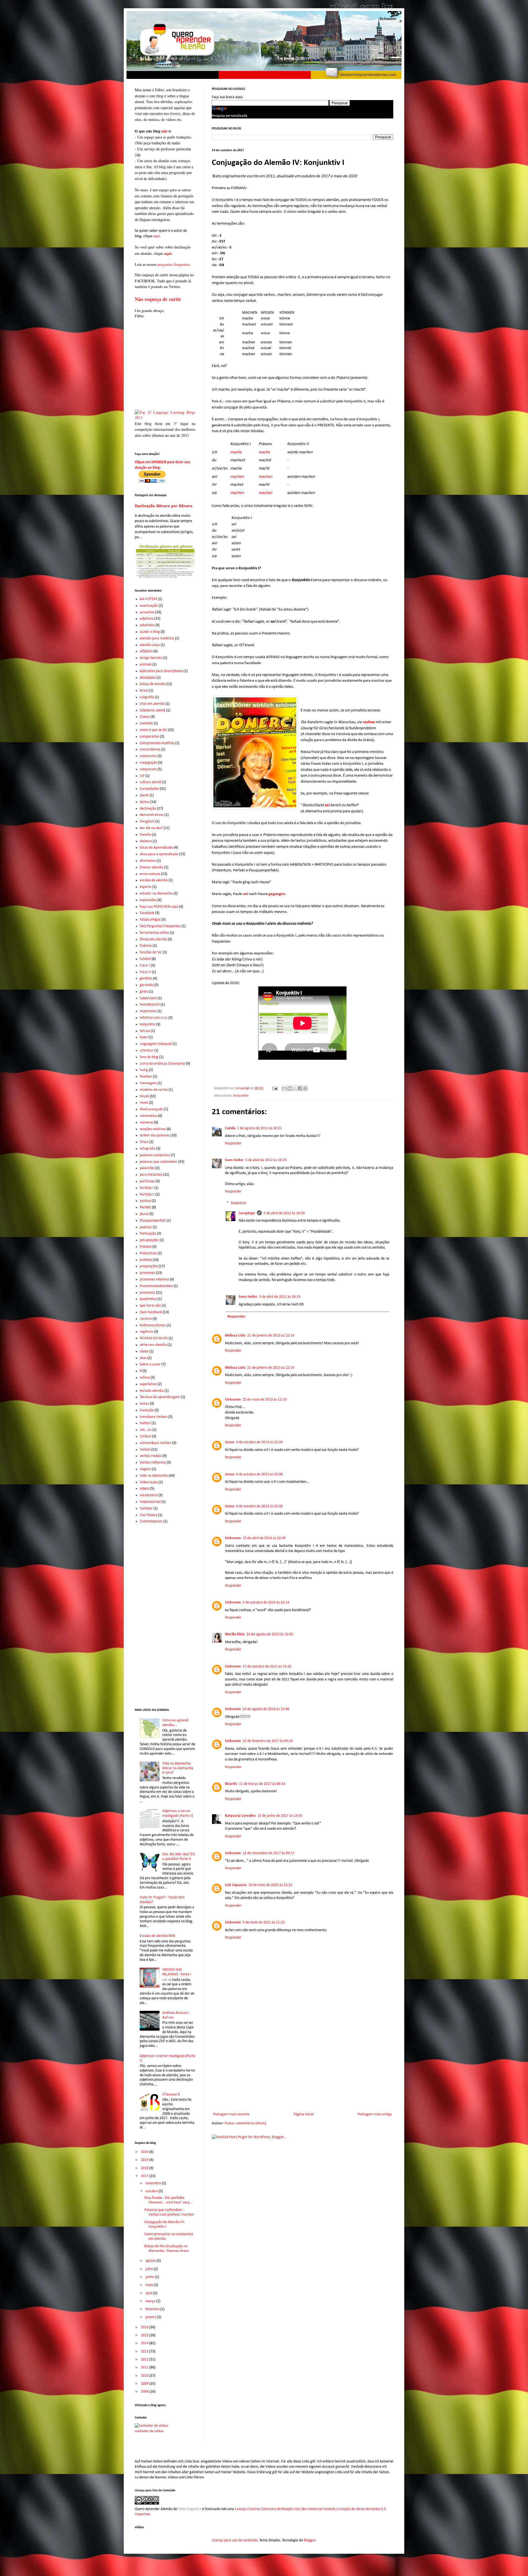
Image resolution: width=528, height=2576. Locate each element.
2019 (145, 2160)
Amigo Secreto (151, 658)
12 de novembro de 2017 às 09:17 (269, 1853)
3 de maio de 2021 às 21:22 (264, 1922)
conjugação (148, 763)
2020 (145, 2152)
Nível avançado (151, 1109)
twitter (145, 1423)
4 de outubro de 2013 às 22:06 (259, 1474)
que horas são (150, 1306)
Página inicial (304, 2114)
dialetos (146, 841)
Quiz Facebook (151, 1312)
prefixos (146, 1260)
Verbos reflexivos (153, 1463)
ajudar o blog (150, 632)
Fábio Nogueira (190, 2509)
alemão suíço (150, 645)
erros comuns (150, 874)
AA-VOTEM (148, 599)
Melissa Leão (235, 1336)
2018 (145, 2168)
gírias (144, 992)
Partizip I (147, 1188)
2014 (145, 2343)
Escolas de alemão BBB (157, 1936)
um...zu (146, 1430)
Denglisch (147, 822)
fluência (146, 946)
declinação (148, 809)
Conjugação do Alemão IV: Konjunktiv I (165, 2224)
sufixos (145, 1378)
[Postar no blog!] (290, 1088)
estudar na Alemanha (156, 894)
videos (145, 1489)
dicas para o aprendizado (159, 854)
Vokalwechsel (150, 1502)
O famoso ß (171, 2095)
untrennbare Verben (156, 1443)
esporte (146, 887)
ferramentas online (154, 933)
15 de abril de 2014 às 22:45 (264, 1538)
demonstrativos (152, 815)
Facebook (147, 913)
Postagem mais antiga (375, 2114)
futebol (145, 959)
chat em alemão (152, 704)
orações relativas (153, 1129)
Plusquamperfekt (153, 1221)
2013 (145, 2352)
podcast (146, 1227)
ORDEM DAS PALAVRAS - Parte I (177, 1972)
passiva (145, 1201)
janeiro (151, 2317)
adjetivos (147, 619)
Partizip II (147, 1195)
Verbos (145, 1450)
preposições (149, 1266)
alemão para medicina (157, 638)
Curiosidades (149, 789)
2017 (145, 2176)
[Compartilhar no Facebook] (300, 1088)
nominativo (148, 1116)
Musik (144, 1096)
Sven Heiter (234, 1160)
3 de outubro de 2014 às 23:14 (266, 1602)
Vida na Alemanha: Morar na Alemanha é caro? (178, 1768)
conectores (148, 756)
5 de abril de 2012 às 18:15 (280, 1297)
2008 (145, 2392)
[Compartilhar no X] (295, 1088)
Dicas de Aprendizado (156, 848)
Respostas (238, 1203)
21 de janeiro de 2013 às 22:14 (271, 1336)
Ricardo (231, 1784)
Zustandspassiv (151, 1521)
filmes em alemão (153, 939)
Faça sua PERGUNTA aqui (159, 907)
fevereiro (153, 2309)
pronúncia (147, 1293)
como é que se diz (153, 730)
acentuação (149, 606)
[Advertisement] (302, 2066)
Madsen (146, 1077)
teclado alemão (152, 1391)
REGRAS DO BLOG (154, 1338)
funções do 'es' (151, 952)
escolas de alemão (154, 880)
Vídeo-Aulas (149, 1482)
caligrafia (147, 697)
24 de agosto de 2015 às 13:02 (270, 1634)
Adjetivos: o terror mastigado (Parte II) (178, 1813)
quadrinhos (148, 1299)
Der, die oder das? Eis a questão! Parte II (178, 1857)
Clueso (145, 717)
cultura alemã (150, 782)
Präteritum (148, 1253)
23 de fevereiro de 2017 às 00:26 (268, 1741)
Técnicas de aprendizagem (160, 1397)
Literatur (147, 1050)
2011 (145, 2367)
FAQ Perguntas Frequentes (160, 926)
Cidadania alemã (152, 710)
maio (150, 2285)
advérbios (147, 625)
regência (146, 1332)
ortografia (148, 1149)
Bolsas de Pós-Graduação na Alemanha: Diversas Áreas (167, 2249)
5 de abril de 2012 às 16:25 (266, 1160)
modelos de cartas (154, 1090)
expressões (148, 900)
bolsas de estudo (152, 684)
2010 (145, 2376)
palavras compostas (155, 1155)
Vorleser (146, 1508)
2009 (145, 2384)
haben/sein (148, 998)
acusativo (147, 612)
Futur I (145, 966)
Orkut (144, 1142)
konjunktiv (241, 1096)
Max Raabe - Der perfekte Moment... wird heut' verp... (169, 2200)
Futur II (145, 972)
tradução (147, 1410)
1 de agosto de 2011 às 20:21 (259, 1128)
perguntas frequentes (174, 264)
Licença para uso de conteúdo (235, 2540)
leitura (145, 1031)
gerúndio (147, 985)
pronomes (147, 1273)
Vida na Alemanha (154, 1476)
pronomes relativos (154, 1279)
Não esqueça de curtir (158, 299)
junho (150, 2277)
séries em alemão (153, 1345)
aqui (156, 236)
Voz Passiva (148, 1515)
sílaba (144, 1351)
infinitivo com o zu (154, 1018)
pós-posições (149, 1240)
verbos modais (151, 1456)
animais (146, 665)
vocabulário (149, 1495)
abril (149, 2293)
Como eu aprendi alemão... (175, 1723)
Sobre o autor (150, 1364)
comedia (146, 723)
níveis (144, 1103)
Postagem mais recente (231, 2114)
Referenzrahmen (153, 1325)
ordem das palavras (155, 1135)
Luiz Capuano (236, 1885)
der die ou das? (151, 828)
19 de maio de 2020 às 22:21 (270, 1885)
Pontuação (148, 1234)
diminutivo (148, 861)
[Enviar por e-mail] (284, 1088)
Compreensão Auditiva (157, 743)
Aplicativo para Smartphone (161, 671)
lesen (144, 1037)
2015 (145, 2335)
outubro (152, 2191)
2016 (145, 2327)
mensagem (148, 1083)
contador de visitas (149, 2431)
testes (144, 1404)
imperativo (148, 1011)
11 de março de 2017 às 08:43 (262, 1784)
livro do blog (149, 1057)
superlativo (148, 1384)
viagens (145, 1469)
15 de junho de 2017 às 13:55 (280, 1816)
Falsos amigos (150, 920)
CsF (142, 776)
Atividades (148, 678)
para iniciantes (151, 1175)
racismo (146, 1319)
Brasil (144, 691)
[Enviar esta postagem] (275, 1088)
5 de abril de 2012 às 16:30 (284, 1213)
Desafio (145, 835)
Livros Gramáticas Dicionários (162, 1064)
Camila (230, 1128)
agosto (151, 2261)
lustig (144, 1070)
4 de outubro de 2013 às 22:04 (259, 1442)
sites (143, 1358)
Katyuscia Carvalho (240, 1816)
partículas (147, 1181)
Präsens (146, 1247)
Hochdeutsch (150, 1005)
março (151, 2301)
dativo (145, 802)
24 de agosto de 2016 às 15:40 (266, 1709)
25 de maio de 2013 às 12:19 (265, 1400)
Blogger (310, 2540)
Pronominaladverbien (156, 1286)
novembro (154, 2183)
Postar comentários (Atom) (245, 2123)
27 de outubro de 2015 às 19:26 (267, 1667)
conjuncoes (148, 769)
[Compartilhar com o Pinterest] (305, 1088)
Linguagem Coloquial (156, 1044)
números (146, 1123)
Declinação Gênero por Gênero (164, 506)
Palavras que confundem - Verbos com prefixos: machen (169, 2212)
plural (144, 1214)
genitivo (146, 978)
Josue (230, 1442)
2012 (145, 2360)
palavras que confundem (159, 1162)
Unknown (233, 1400)
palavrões (147, 1168)
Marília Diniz (235, 1634)
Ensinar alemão (152, 867)
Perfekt (145, 1207)
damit (144, 795)
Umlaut (145, 1436)
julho (150, 2269)
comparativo (149, 737)
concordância (150, 749)
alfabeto (146, 651)
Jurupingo (247, 1213)
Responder (233, 1143)
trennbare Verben (154, 1417)
